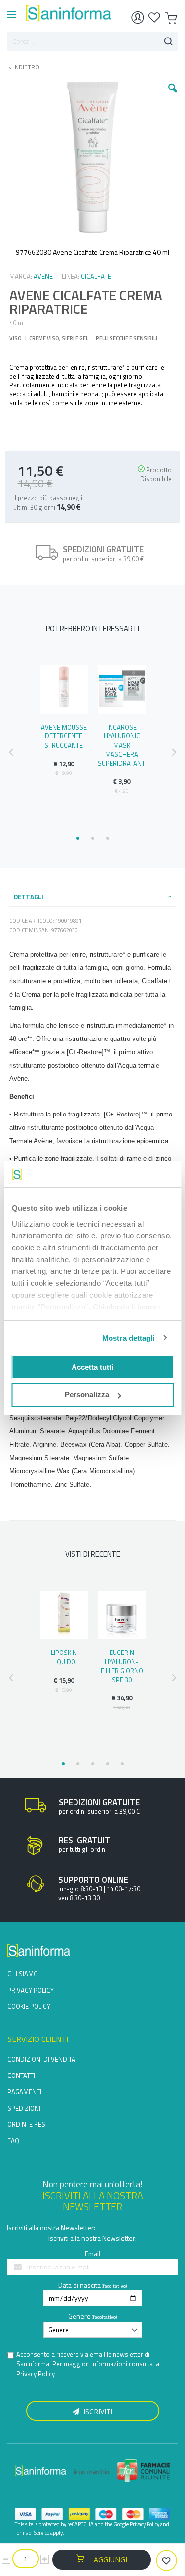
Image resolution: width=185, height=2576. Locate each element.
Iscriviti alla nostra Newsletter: (51, 2227)
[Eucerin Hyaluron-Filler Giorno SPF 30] (122, 1615)
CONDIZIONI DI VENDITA (41, 2059)
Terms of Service (32, 2533)
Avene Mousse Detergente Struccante (64, 736)
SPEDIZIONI (24, 2108)
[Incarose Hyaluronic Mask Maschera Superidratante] (122, 690)
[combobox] (92, 41)
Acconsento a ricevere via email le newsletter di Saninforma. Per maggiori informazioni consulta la (88, 2364)
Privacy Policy (36, 2374)
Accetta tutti (92, 1367)
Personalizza (87, 1395)
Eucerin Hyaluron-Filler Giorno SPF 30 (122, 1666)
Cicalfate (96, 276)
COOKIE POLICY (29, 2006)
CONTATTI (21, 2076)
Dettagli (29, 897)
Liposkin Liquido (64, 1657)
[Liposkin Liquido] (64, 1615)
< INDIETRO (21, 67)
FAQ (13, 2141)
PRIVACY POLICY (31, 1990)
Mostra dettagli (129, 1338)
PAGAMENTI (24, 2092)
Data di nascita (79, 2285)
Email (92, 2253)
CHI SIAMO (23, 1974)
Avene (43, 276)
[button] (173, 96)
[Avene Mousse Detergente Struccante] (64, 690)
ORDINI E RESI (27, 2124)
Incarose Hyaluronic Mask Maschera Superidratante (123, 745)
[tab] (93, 897)
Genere (79, 2316)
